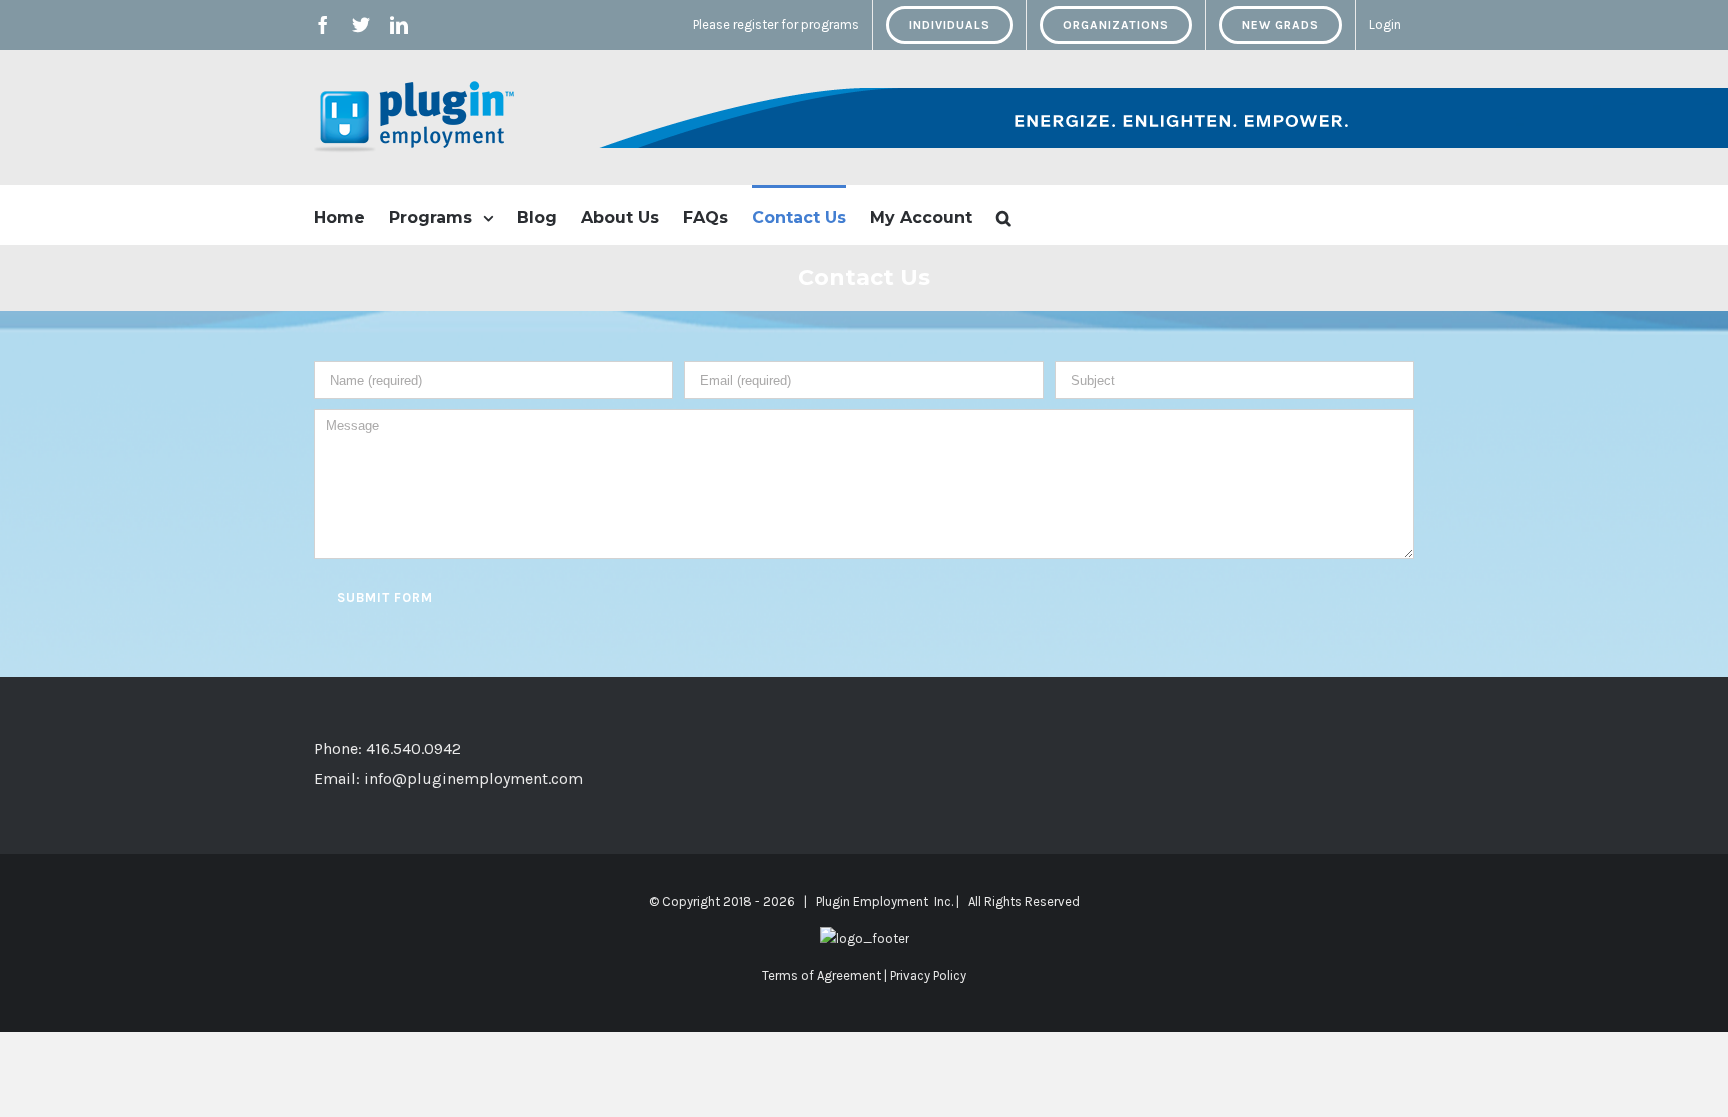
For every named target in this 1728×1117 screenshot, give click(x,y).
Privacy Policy (928, 975)
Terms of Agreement (821, 975)
